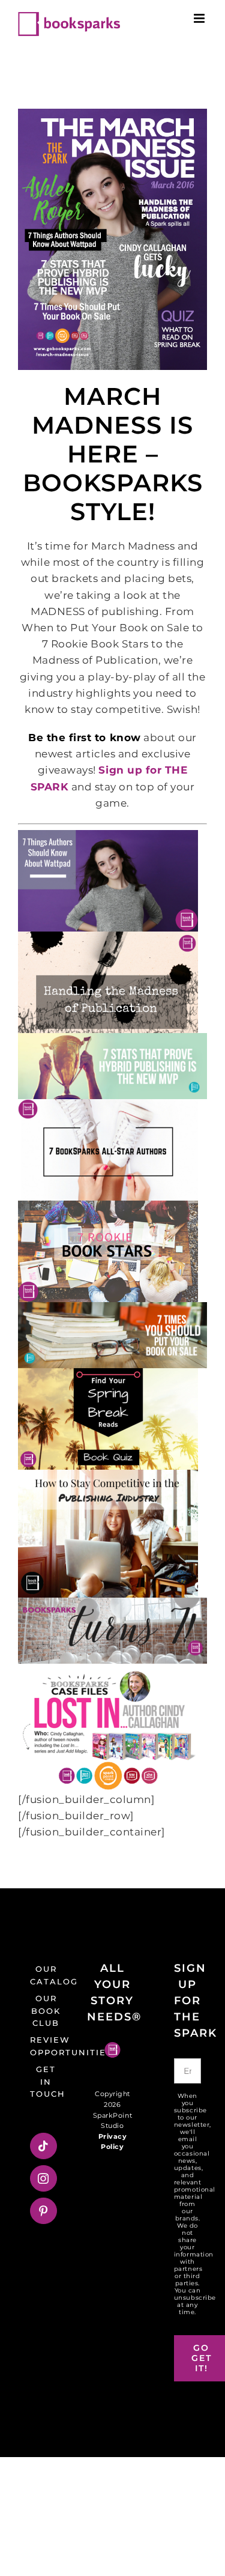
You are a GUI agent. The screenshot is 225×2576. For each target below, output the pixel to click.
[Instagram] (43, 2178)
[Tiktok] (43, 2146)
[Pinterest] (43, 2211)
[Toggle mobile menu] (200, 18)
